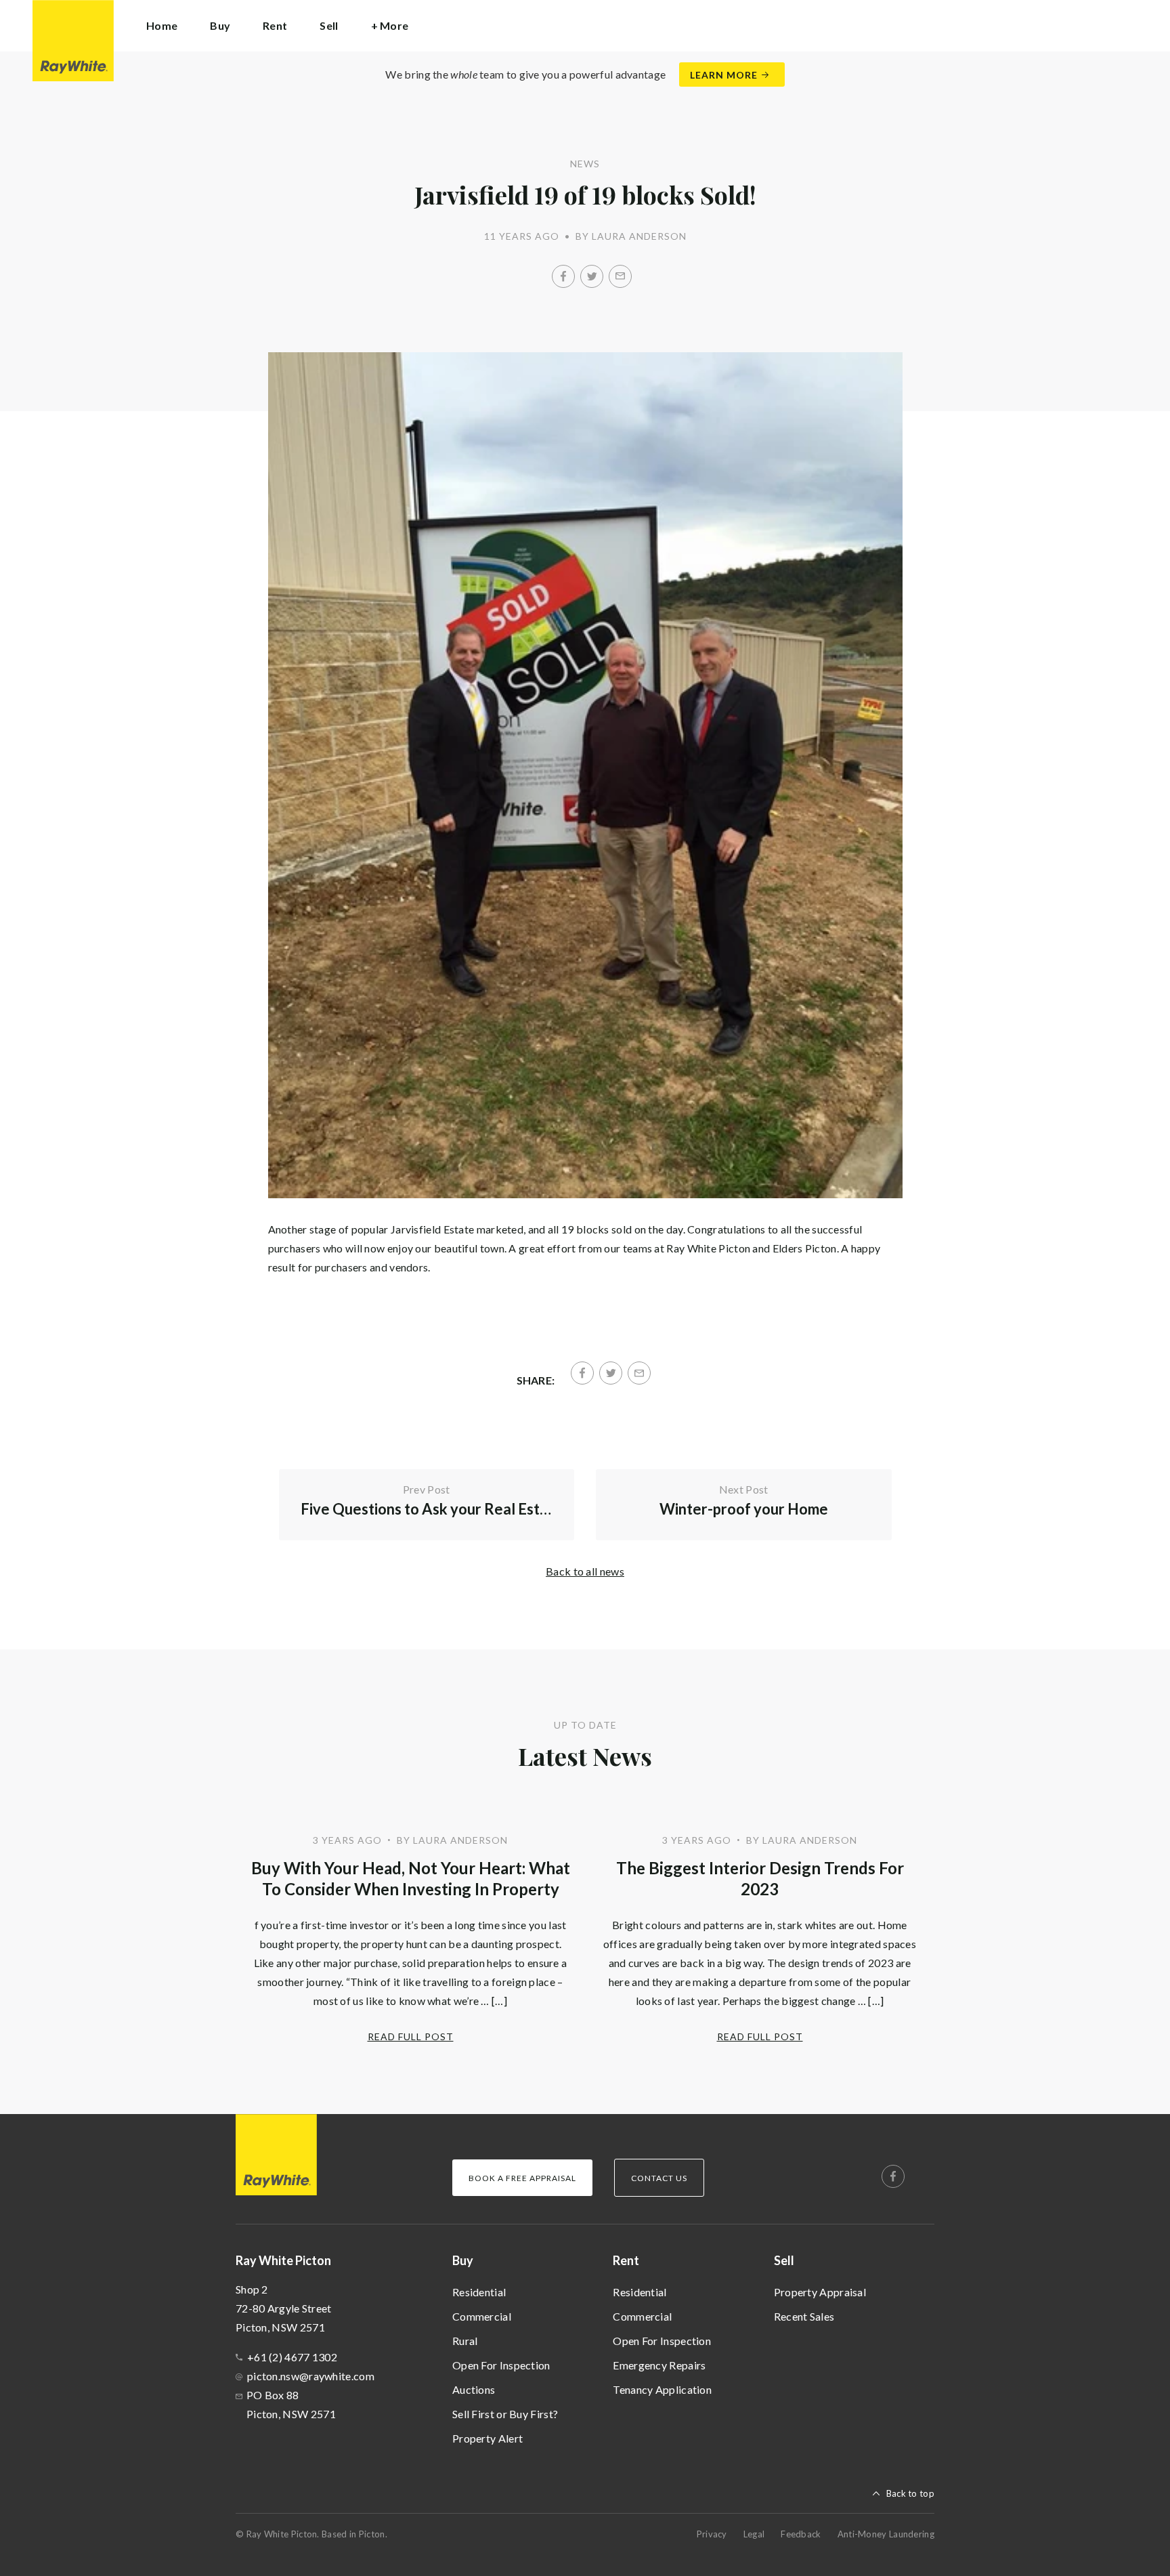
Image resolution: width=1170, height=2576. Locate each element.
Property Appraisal (820, 2292)
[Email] (620, 276)
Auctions (474, 2389)
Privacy (712, 2534)
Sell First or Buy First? (505, 2414)
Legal (754, 2534)
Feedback (801, 2534)
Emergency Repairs (659, 2365)
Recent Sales (804, 2316)
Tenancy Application (662, 2389)
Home (162, 25)
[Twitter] (592, 276)
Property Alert (487, 2438)
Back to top (910, 2493)
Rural (465, 2341)
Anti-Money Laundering (886, 2534)
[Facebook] (563, 276)
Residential (479, 2292)
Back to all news (585, 1571)
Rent (626, 2260)
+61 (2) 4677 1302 (292, 2357)
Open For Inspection (501, 2365)
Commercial (482, 2316)
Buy (463, 2260)
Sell (784, 2260)
